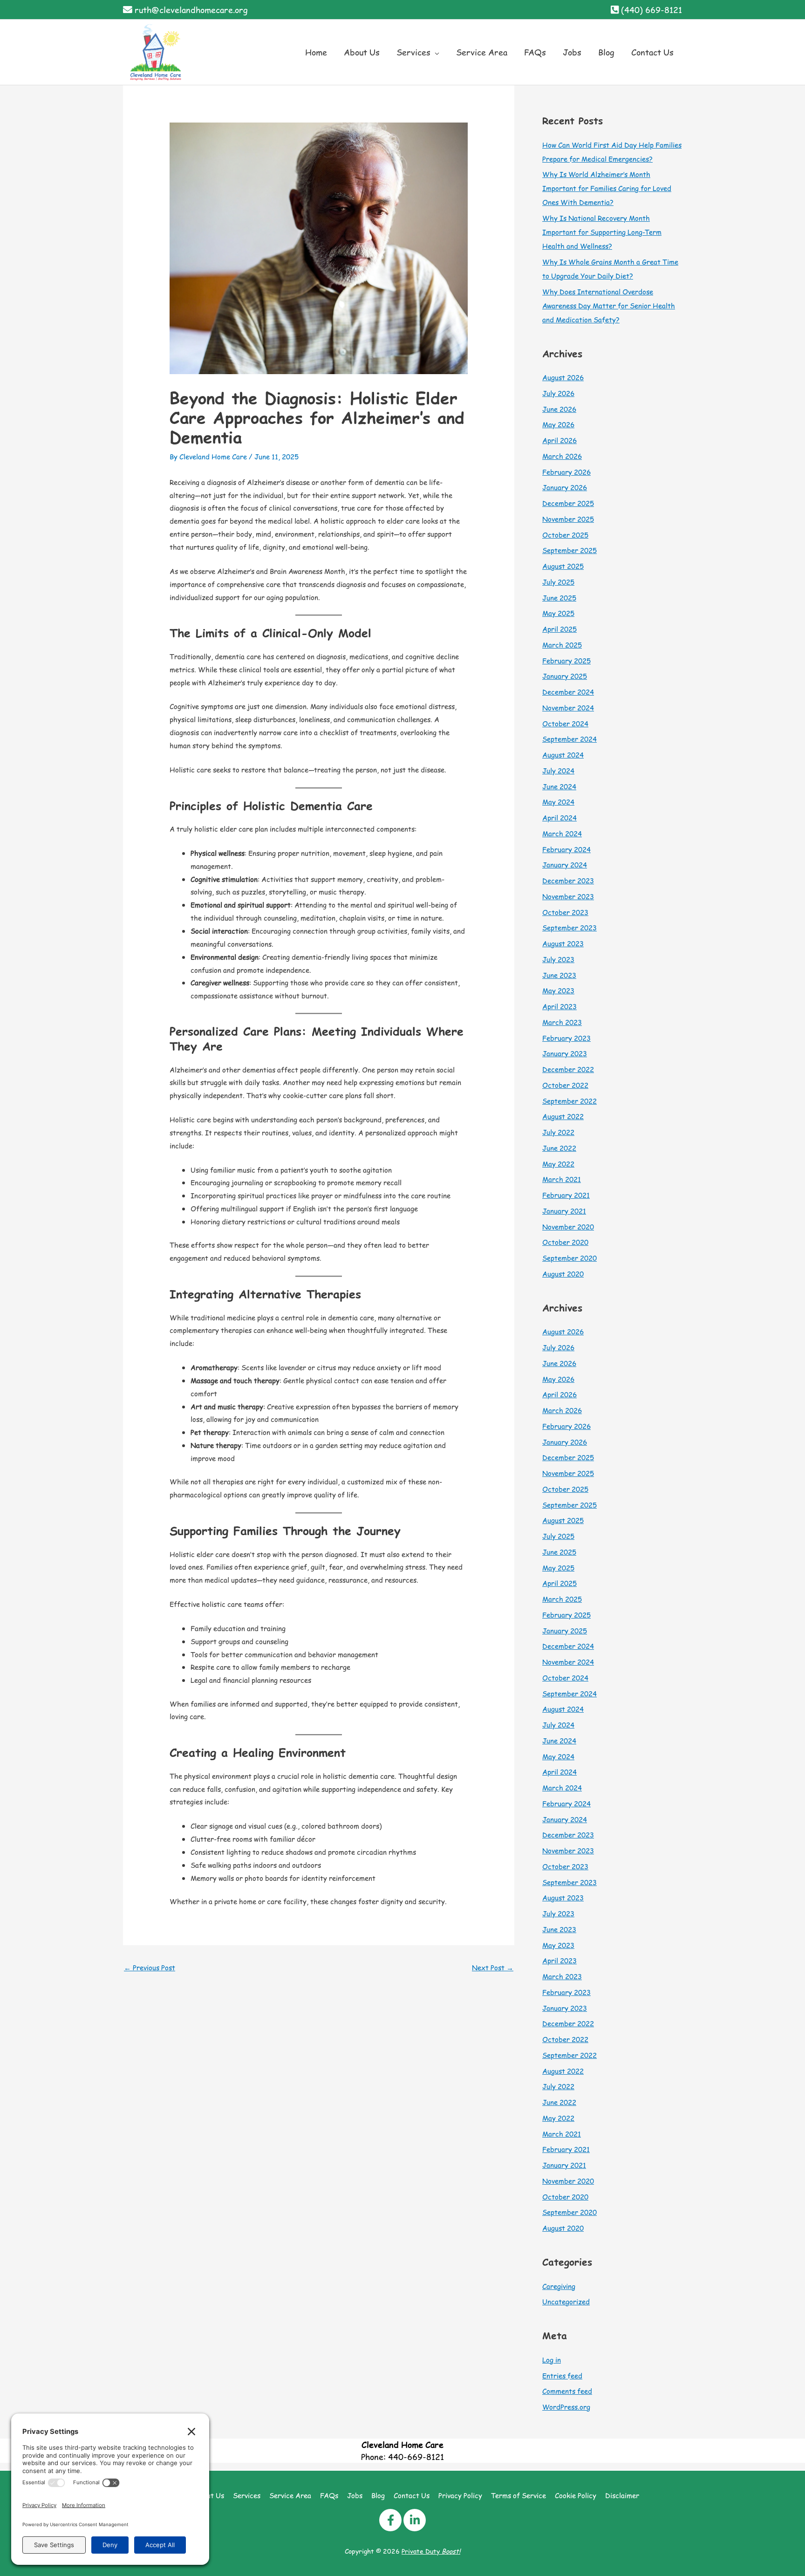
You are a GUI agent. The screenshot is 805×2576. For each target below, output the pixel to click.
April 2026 (559, 440)
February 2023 (566, 1038)
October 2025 (565, 535)
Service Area (290, 2495)
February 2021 (566, 1195)
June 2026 (559, 409)
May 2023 (558, 990)
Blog (378, 2495)
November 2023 (568, 896)
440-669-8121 (416, 2456)
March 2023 (562, 1022)
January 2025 (565, 676)
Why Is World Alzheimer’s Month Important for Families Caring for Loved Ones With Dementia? (607, 188)
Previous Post (150, 1967)
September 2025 (570, 550)
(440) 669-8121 (652, 10)
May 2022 (558, 1164)
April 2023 (559, 1006)
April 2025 (559, 629)
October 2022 (565, 1085)
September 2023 (570, 927)
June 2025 (559, 598)
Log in (552, 2360)
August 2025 (563, 566)
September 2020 (570, 1258)
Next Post (493, 1967)
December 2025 (568, 503)
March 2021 (562, 1179)
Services (247, 2495)
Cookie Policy (576, 2495)
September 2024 (570, 739)
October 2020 (565, 1242)
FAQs (329, 2495)
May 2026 (558, 424)
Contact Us (412, 2495)
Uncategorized (566, 2301)
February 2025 (566, 660)
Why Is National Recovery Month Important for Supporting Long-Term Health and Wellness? (602, 232)
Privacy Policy (460, 2495)
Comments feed (567, 2391)
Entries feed (562, 2375)
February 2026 (566, 472)
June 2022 (559, 1148)
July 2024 (558, 770)
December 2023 (568, 880)
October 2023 (565, 912)
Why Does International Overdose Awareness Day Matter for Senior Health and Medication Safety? (609, 305)
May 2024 (558, 802)
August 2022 (563, 1116)
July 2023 (558, 959)
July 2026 (558, 393)
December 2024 (568, 692)
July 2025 (558, 582)
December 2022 (568, 1069)
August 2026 (563, 377)
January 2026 (565, 487)
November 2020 (568, 1227)
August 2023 (563, 943)
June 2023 (559, 975)
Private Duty (431, 2551)
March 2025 (562, 645)
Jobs (355, 2495)
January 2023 (565, 1053)
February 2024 (566, 849)
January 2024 (565, 864)
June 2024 (559, 786)
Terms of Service (518, 2495)
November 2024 (568, 707)
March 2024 (562, 833)
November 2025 (568, 519)
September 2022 (570, 1101)
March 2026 (562, 456)
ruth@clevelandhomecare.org (191, 10)
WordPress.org (566, 2407)
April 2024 (559, 817)
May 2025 (558, 613)
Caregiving (559, 2286)
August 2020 (563, 1274)
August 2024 (563, 755)
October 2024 (565, 723)
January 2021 (564, 1211)
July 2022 (558, 1132)
